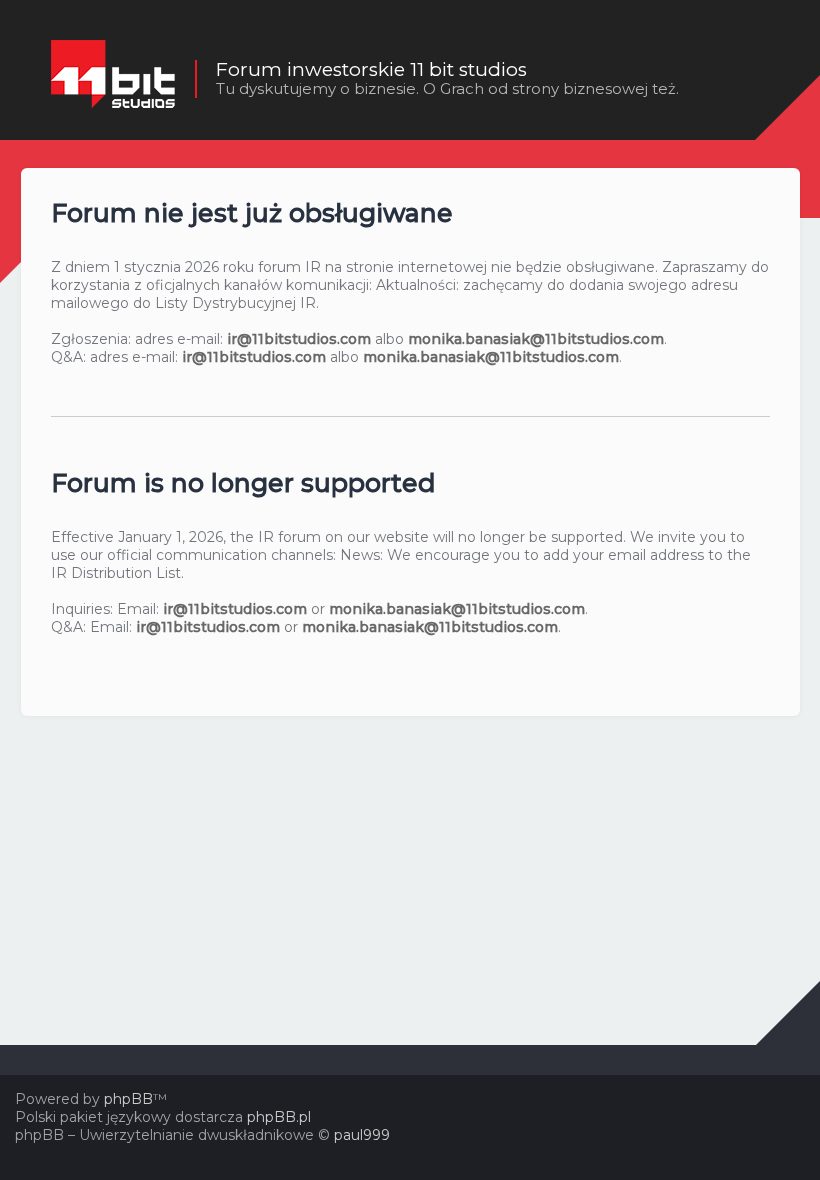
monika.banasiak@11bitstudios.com (536, 339)
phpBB (128, 1099)
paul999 (362, 1135)
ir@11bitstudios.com (299, 339)
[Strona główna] (112, 79)
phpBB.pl (279, 1117)
